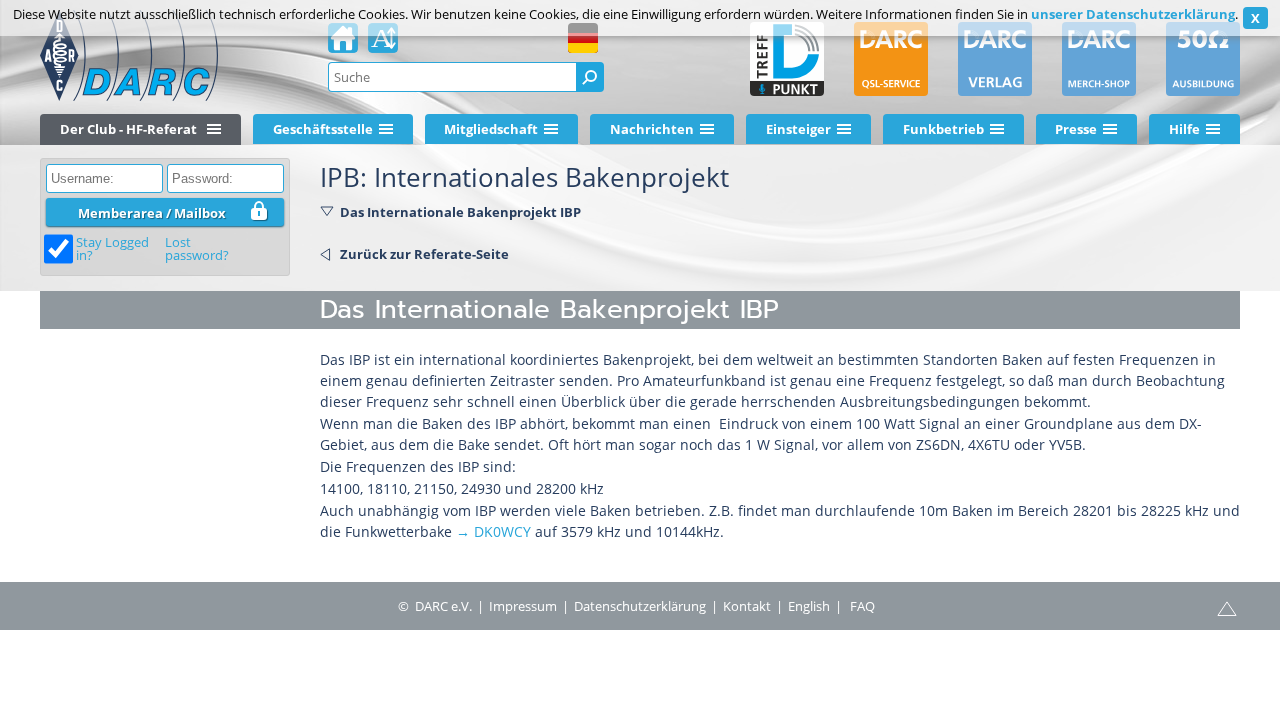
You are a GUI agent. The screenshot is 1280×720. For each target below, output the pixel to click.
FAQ (862, 606)
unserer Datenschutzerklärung (1133, 14)
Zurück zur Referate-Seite (424, 254)
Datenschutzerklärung (640, 606)
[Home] (343, 44)
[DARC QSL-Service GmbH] (891, 59)
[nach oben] (1227, 607)
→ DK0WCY (493, 531)
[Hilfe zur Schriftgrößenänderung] (383, 44)
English (809, 606)
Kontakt (747, 606)
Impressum (523, 606)
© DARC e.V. (435, 606)
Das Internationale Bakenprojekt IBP (460, 212)
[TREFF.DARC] (787, 59)
